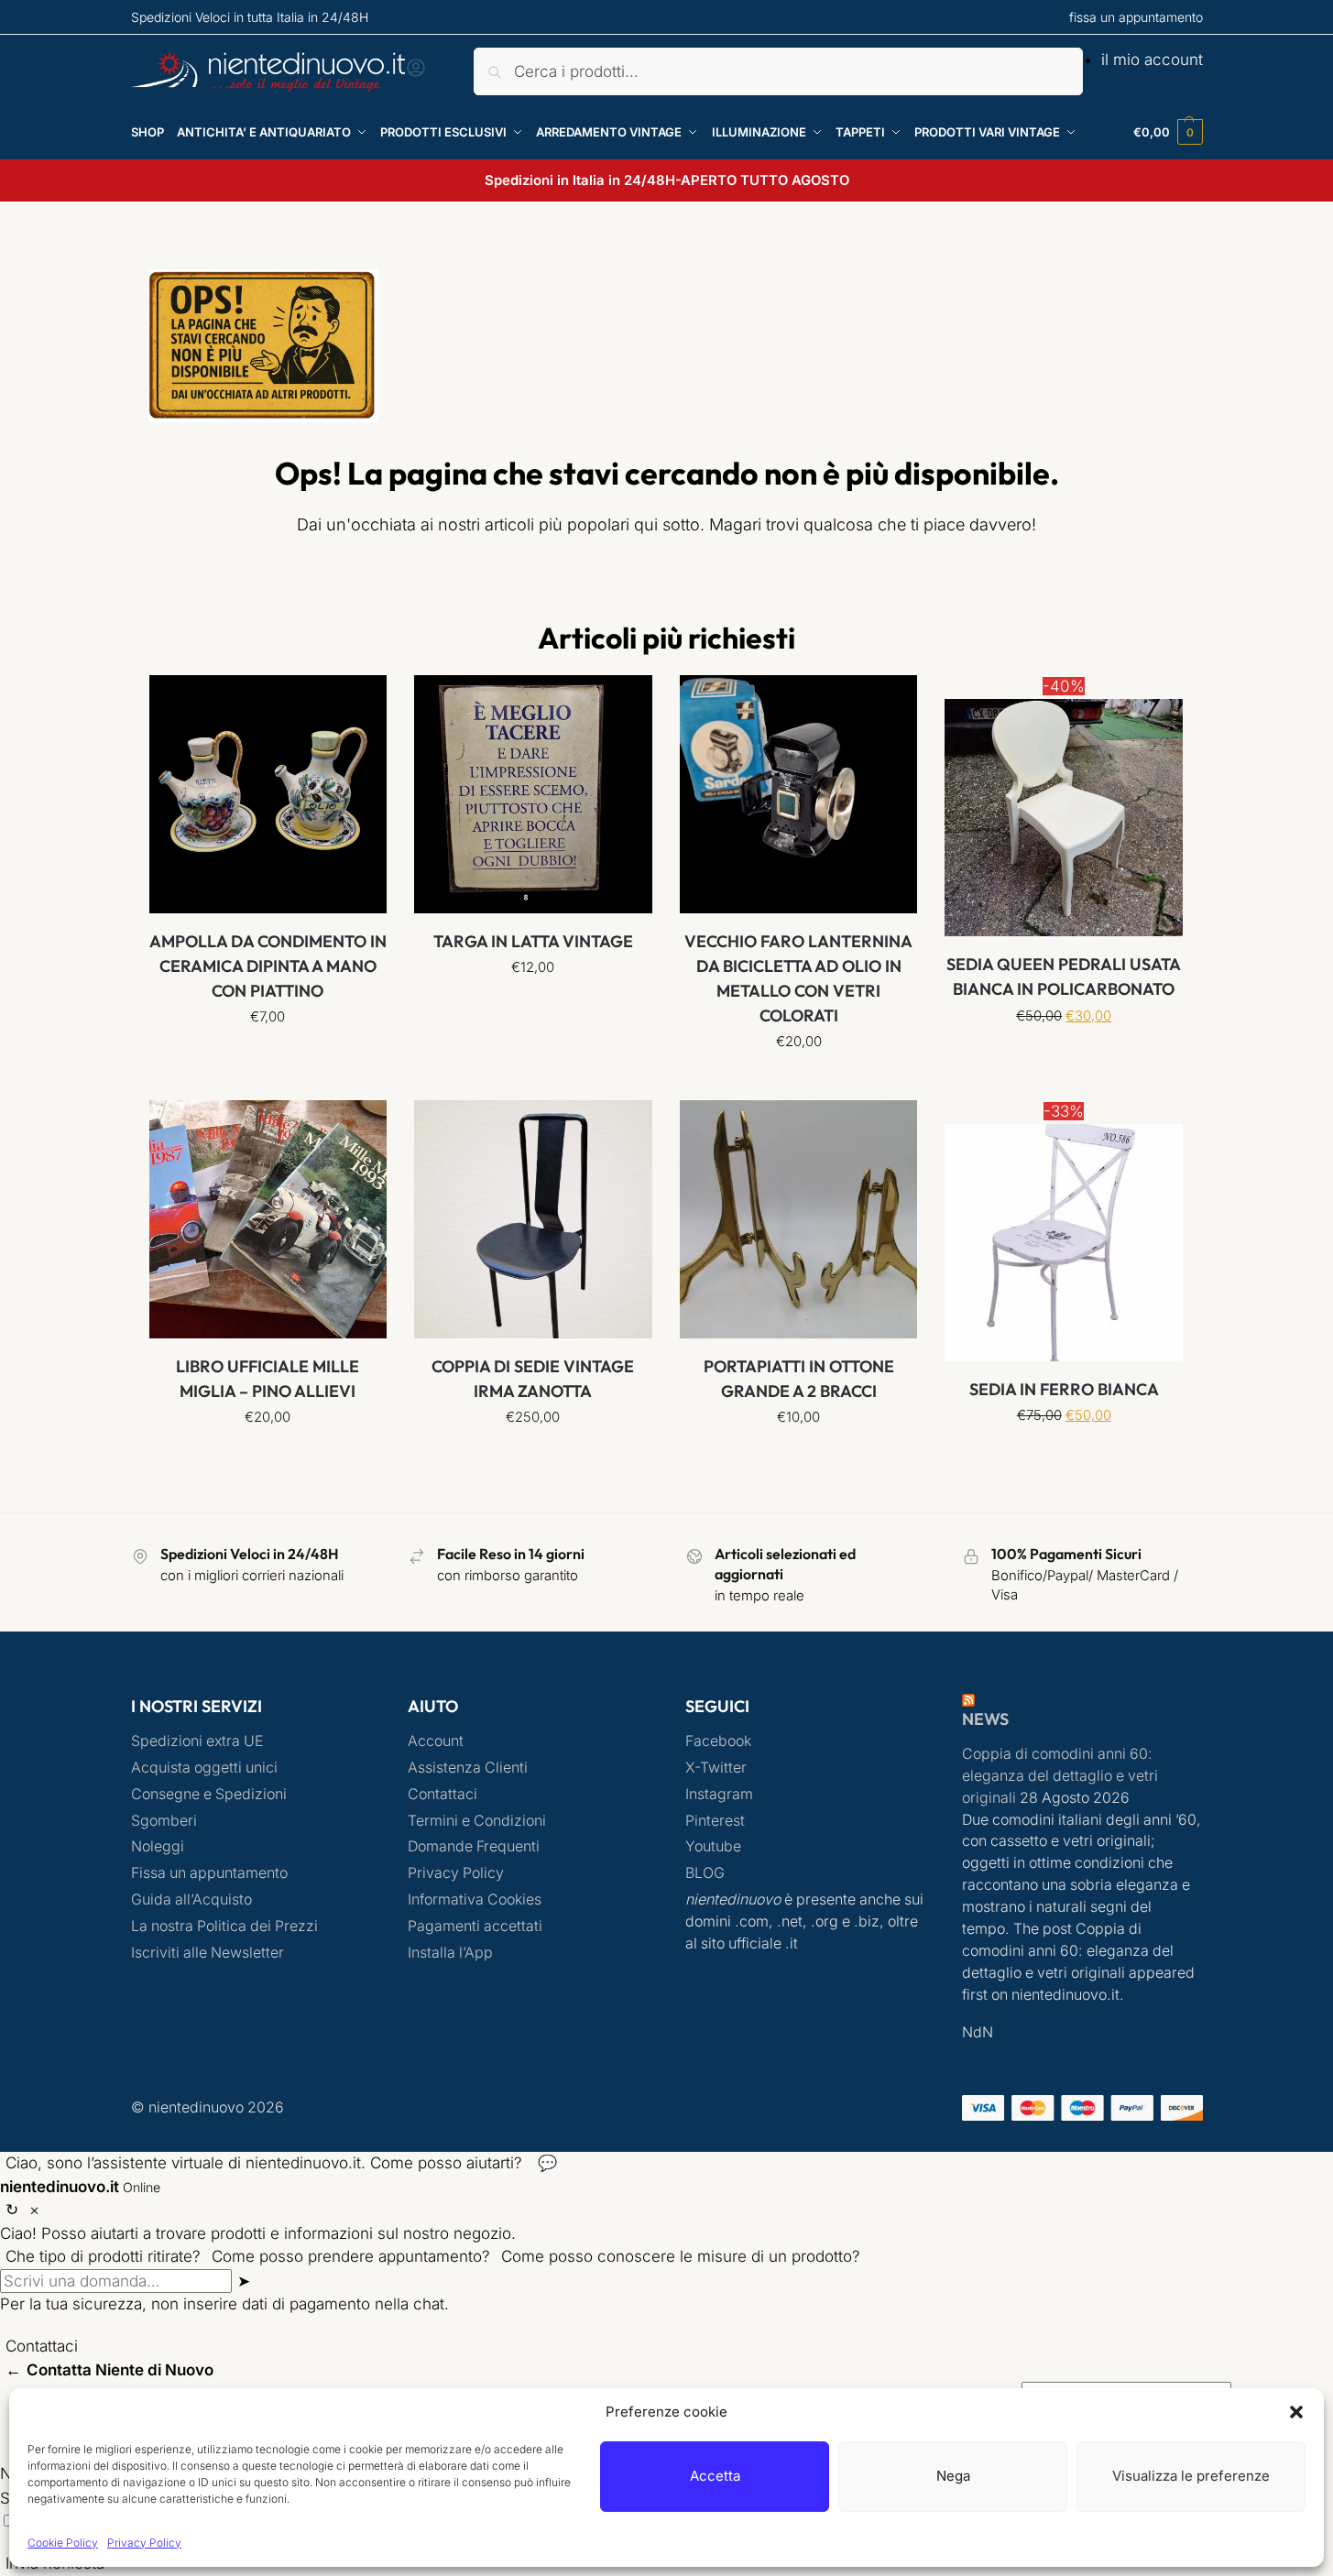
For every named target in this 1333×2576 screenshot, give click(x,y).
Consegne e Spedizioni (209, 1794)
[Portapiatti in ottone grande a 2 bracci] (799, 1219)
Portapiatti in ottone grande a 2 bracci (799, 1379)
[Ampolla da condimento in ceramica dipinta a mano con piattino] (268, 794)
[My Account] (416, 73)
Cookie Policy (63, 2543)
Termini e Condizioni (477, 1821)
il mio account (1152, 60)
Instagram (719, 1794)
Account (436, 1741)
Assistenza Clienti (468, 1768)
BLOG (705, 1873)
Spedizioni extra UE (197, 1741)
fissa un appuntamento (1136, 17)
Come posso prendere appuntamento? (351, 2256)
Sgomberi (164, 1821)
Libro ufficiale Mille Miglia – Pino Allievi (268, 1379)
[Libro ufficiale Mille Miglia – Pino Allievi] (268, 1219)
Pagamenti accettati (475, 1926)
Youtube (713, 1846)
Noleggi (158, 1846)
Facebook (718, 1741)
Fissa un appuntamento (209, 1873)
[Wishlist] (359, 703)
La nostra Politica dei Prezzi (224, 1926)
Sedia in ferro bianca (1064, 1389)
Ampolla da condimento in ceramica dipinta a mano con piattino (268, 966)
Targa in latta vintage (533, 941)
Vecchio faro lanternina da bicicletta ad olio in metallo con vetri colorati (798, 978)
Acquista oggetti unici (204, 1768)
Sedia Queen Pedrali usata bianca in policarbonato (1064, 977)
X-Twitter (716, 1768)
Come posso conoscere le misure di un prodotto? (681, 2256)
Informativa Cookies (475, 1899)
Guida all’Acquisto (191, 1899)
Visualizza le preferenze (1191, 2476)
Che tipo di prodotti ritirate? (103, 2256)
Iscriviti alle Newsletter (208, 1953)
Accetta (715, 2476)
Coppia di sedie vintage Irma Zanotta (533, 1379)
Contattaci (443, 1794)
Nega (953, 2476)
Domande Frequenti (474, 1846)
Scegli (268, 1057)
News (985, 1719)
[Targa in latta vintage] (533, 794)
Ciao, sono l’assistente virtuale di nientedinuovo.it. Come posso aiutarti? (264, 2163)
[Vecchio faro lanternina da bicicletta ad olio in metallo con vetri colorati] (799, 794)
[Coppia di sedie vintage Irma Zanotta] (533, 1219)
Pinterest (715, 1821)
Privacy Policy (144, 2543)
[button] (1296, 2412)
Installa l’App (450, 1953)
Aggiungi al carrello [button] (798, 1082)
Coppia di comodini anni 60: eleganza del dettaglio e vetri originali (1060, 1776)
